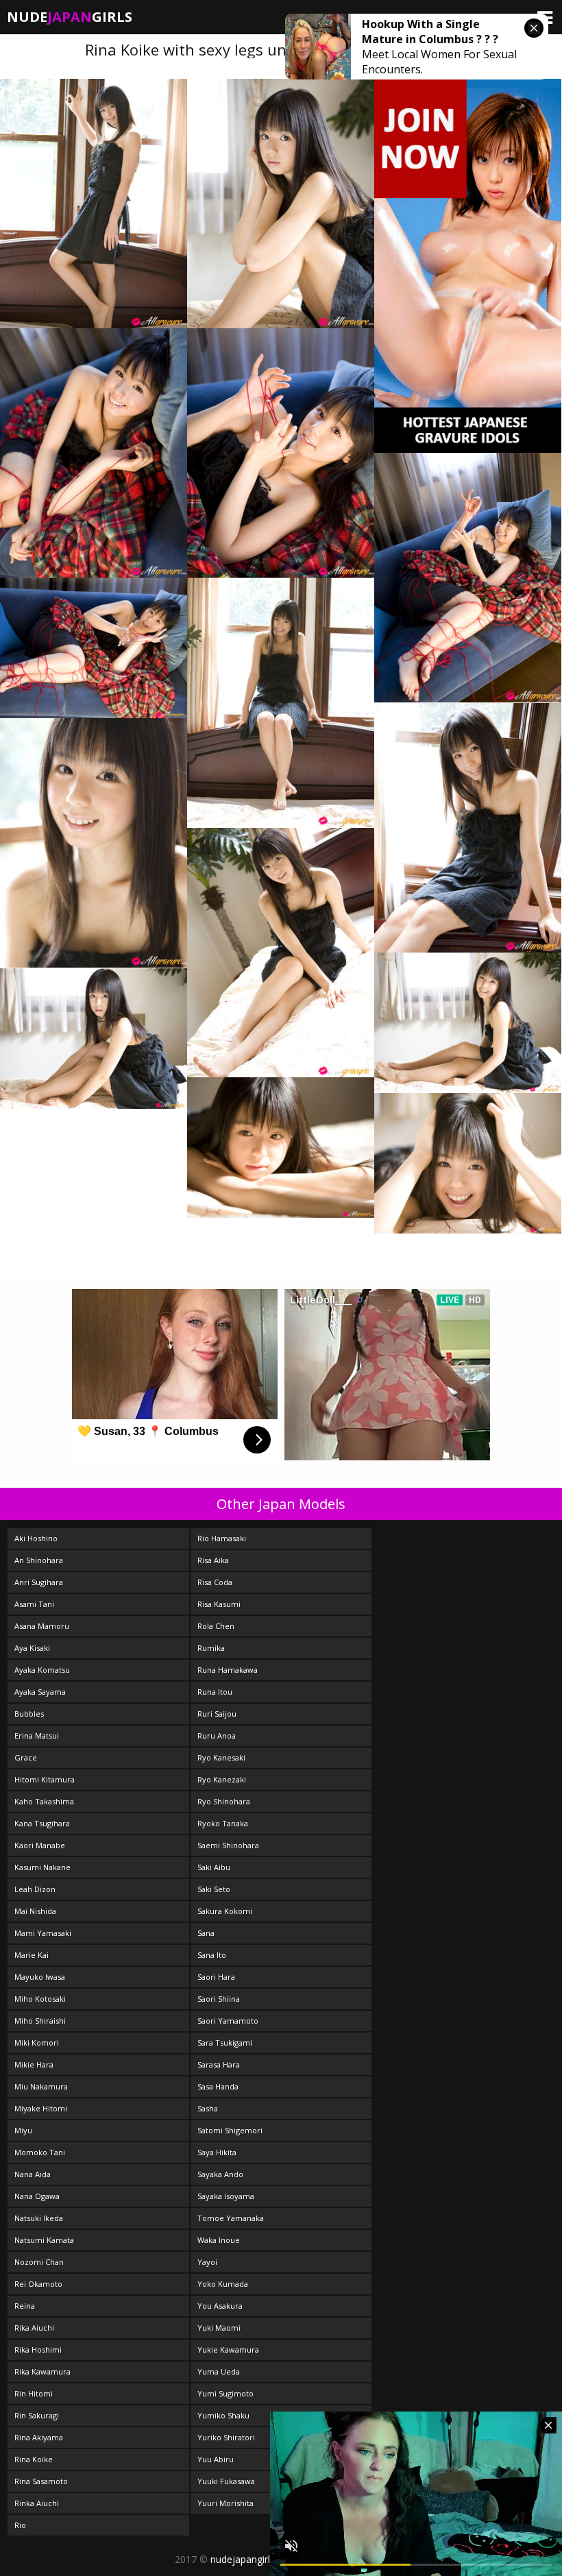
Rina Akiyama (39, 2437)
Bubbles (29, 1714)
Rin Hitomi (34, 2393)
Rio (20, 2525)
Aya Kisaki (32, 1648)
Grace (26, 1757)
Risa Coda (215, 1582)
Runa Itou (215, 1692)
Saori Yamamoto (228, 2021)
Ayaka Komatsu (42, 1670)
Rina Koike (34, 2459)
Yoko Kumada (223, 2284)
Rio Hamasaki (222, 1538)
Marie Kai (32, 1955)
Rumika (211, 1648)
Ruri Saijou (217, 1714)
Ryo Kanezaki (222, 1779)
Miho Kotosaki (40, 1999)
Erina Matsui (37, 1735)
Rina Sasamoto (41, 2481)
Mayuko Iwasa (40, 1977)
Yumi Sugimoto (225, 2393)
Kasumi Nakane (42, 1867)
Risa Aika (213, 1560)
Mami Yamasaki (43, 1933)
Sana (206, 1933)
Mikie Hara (34, 2064)
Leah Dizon (35, 1889)
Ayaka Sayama (40, 1692)
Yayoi (207, 2262)
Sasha (208, 2108)
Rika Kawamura (42, 2371)
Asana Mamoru (42, 1626)
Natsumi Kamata (44, 2240)
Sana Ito (212, 1955)
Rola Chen (216, 1626)
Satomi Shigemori (230, 2130)
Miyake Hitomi (41, 2108)
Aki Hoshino (36, 1538)
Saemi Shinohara (228, 1845)
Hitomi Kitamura (45, 1779)
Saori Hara (216, 1977)
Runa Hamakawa (228, 1670)
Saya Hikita (217, 2152)
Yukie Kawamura (228, 2350)
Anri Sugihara (39, 1582)
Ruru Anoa (217, 1735)
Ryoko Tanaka (223, 1823)
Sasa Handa (218, 2086)
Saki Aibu (214, 1867)
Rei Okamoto (38, 2284)
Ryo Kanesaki (221, 1757)
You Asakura (220, 2306)
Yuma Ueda (219, 2371)
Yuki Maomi (219, 2328)
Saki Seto (214, 1889)
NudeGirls (70, 17)
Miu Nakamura (41, 2086)
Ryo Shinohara (224, 1801)
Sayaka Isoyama (226, 2196)
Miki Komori (37, 2043)
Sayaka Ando (220, 2174)
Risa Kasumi (219, 1604)
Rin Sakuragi (37, 2415)
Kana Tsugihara (42, 1823)
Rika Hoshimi (38, 2350)
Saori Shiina (219, 1999)
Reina (25, 2306)
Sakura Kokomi (225, 1911)
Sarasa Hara (219, 2064)
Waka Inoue (219, 2240)
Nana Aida (33, 2174)
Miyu (23, 2130)
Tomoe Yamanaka (231, 2218)
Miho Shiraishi (40, 2021)
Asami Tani (34, 1604)
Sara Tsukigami (225, 2043)
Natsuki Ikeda (39, 2218)
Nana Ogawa (37, 2196)
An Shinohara (39, 1560)
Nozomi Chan (39, 2262)
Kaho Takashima (44, 1801)
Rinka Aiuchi (37, 2503)
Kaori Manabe (40, 1845)
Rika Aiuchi (34, 2328)
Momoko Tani (40, 2152)
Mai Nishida (35, 1911)
